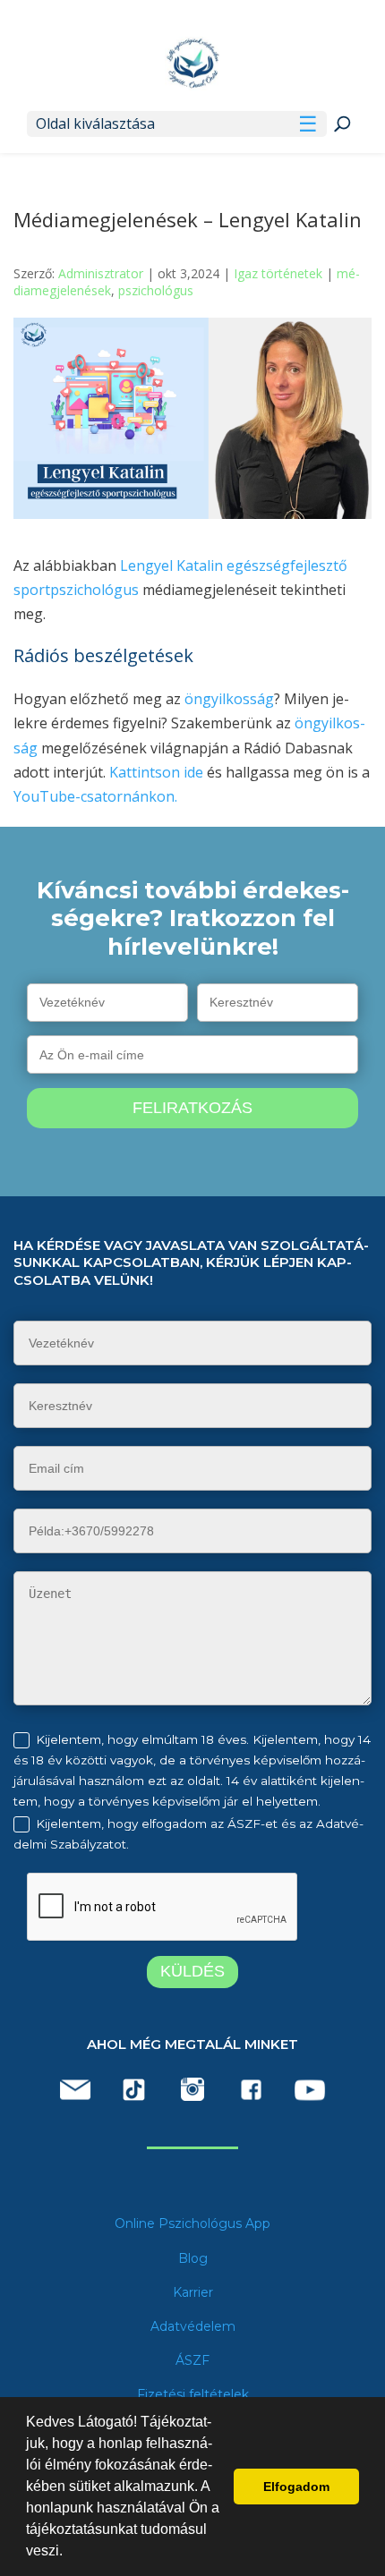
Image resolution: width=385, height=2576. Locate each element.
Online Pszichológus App (192, 2223)
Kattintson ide (156, 772)
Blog (193, 2258)
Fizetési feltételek (193, 2394)
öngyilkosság (229, 699)
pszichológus (156, 290)
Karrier (193, 2292)
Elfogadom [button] (296, 2487)
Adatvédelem (193, 2326)
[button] (69, 2553)
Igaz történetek (278, 273)
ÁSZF (192, 2360)
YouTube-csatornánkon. (95, 796)
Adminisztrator (101, 273)
